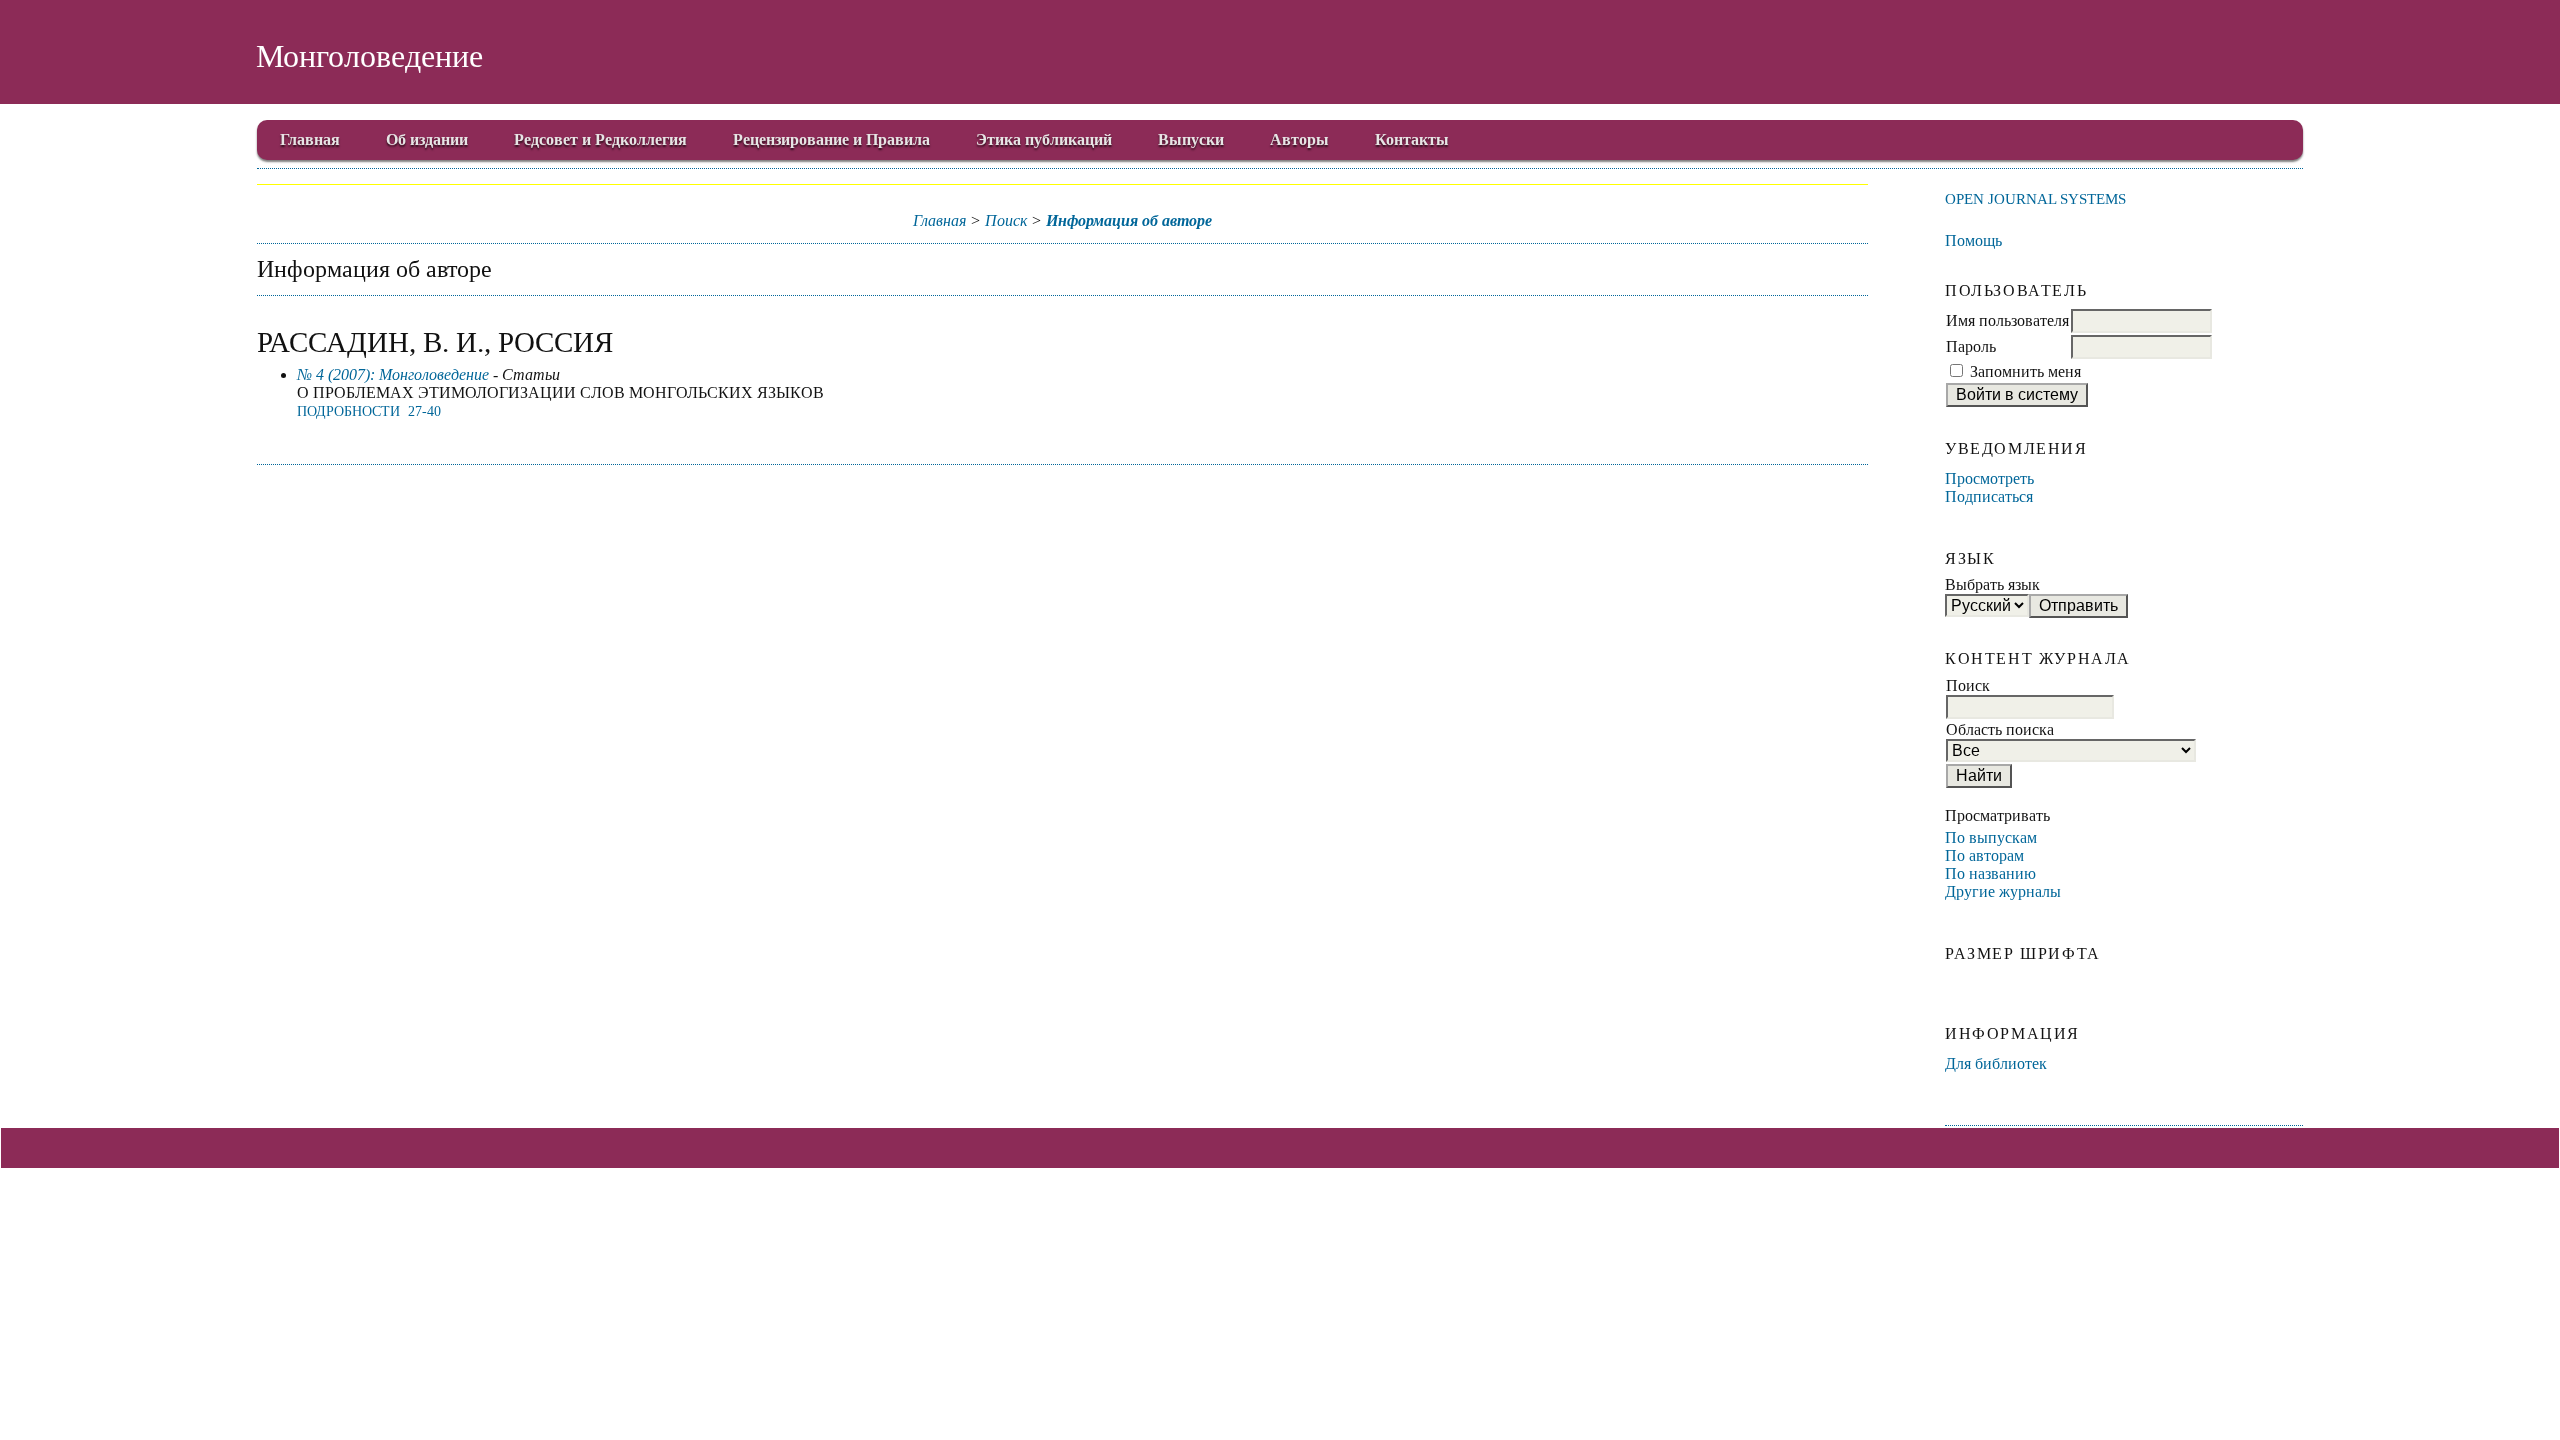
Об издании (427, 139)
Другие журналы (2003, 891)
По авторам (1984, 855)
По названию (1990, 873)
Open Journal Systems (2035, 198)
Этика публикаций (1044, 139)
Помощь (1973, 240)
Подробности (348, 411)
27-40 (424, 411)
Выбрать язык (1992, 584)
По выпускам (1991, 837)
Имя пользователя (2007, 320)
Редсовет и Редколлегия (600, 139)
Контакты (1412, 139)
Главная (310, 139)
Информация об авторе (1129, 220)
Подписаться (1989, 496)
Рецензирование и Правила (831, 139)
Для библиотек (1996, 1063)
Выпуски (1191, 139)
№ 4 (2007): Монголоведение (393, 374)
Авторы (1299, 139)
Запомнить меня (2025, 371)
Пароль (1971, 346)
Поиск (1006, 220)
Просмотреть (1989, 478)
